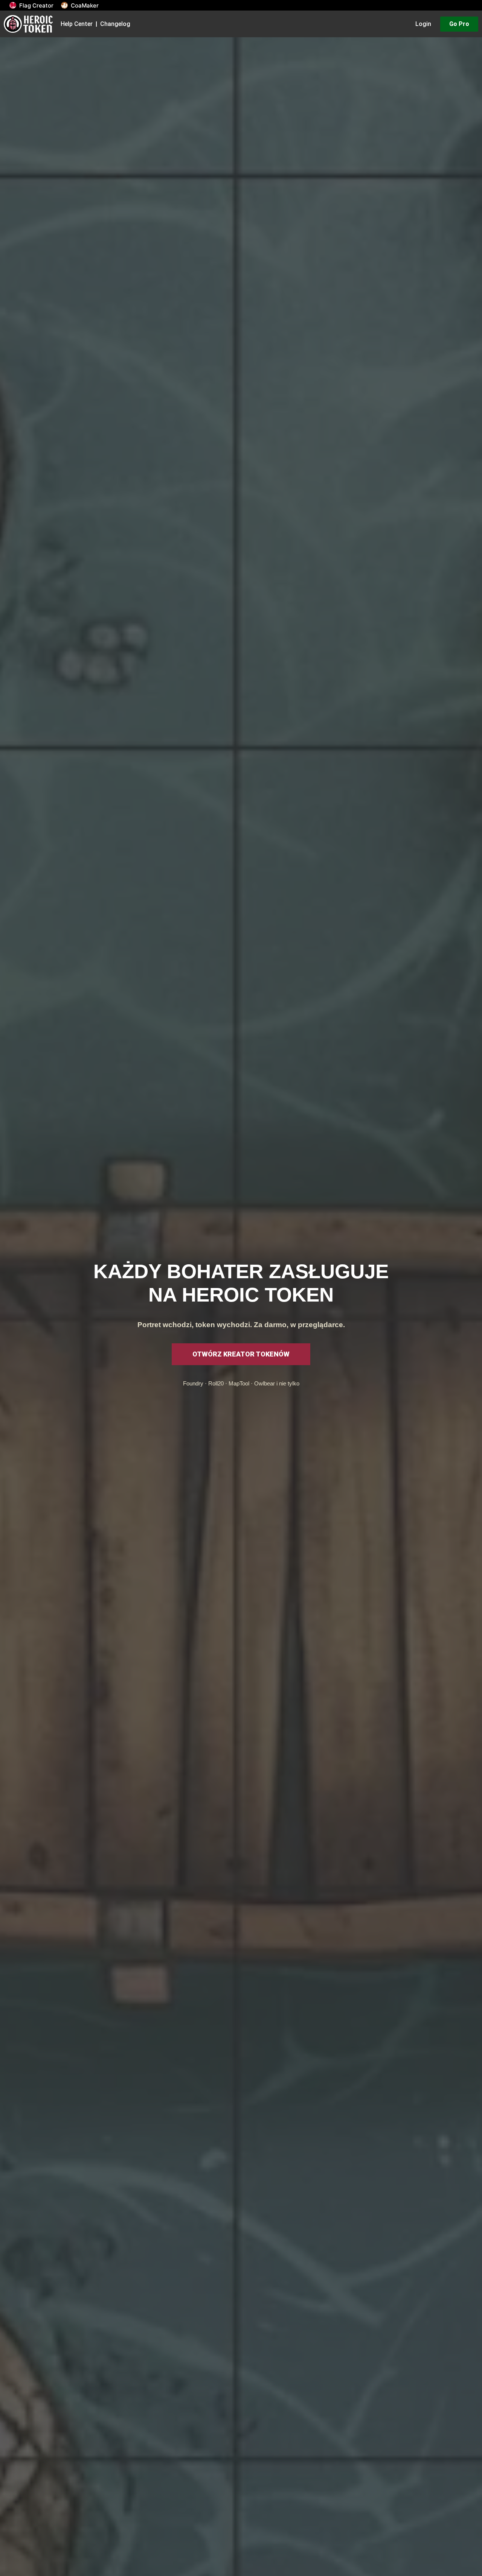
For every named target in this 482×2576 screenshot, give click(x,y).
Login (423, 24)
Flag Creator (36, 5)
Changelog (115, 24)
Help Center (77, 24)
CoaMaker (85, 5)
